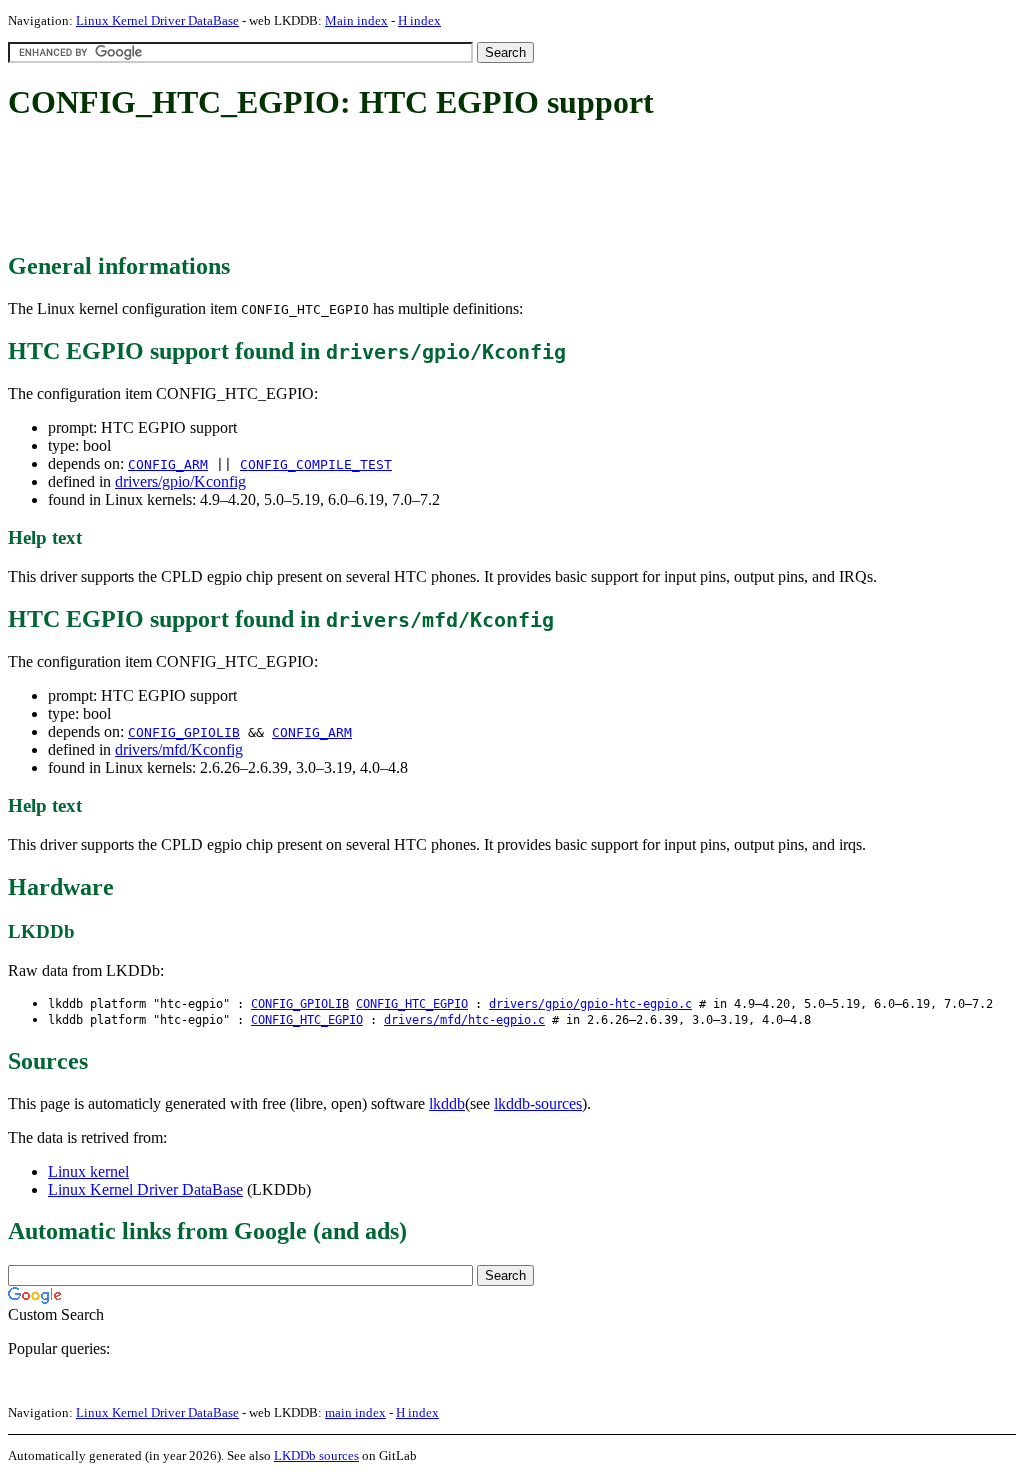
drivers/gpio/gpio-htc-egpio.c (590, 1004)
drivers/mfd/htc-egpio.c (464, 1020)
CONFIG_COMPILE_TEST (316, 464)
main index (355, 1412)
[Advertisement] (372, 188)
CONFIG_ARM (168, 464)
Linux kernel (88, 1171)
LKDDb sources (316, 1455)
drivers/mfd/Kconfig (179, 749)
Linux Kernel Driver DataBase (157, 20)
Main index (356, 20)
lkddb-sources (538, 1103)
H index (419, 20)
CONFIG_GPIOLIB (184, 732)
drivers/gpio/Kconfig (180, 481)
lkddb (447, 1103)
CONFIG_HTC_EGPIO (412, 1004)
